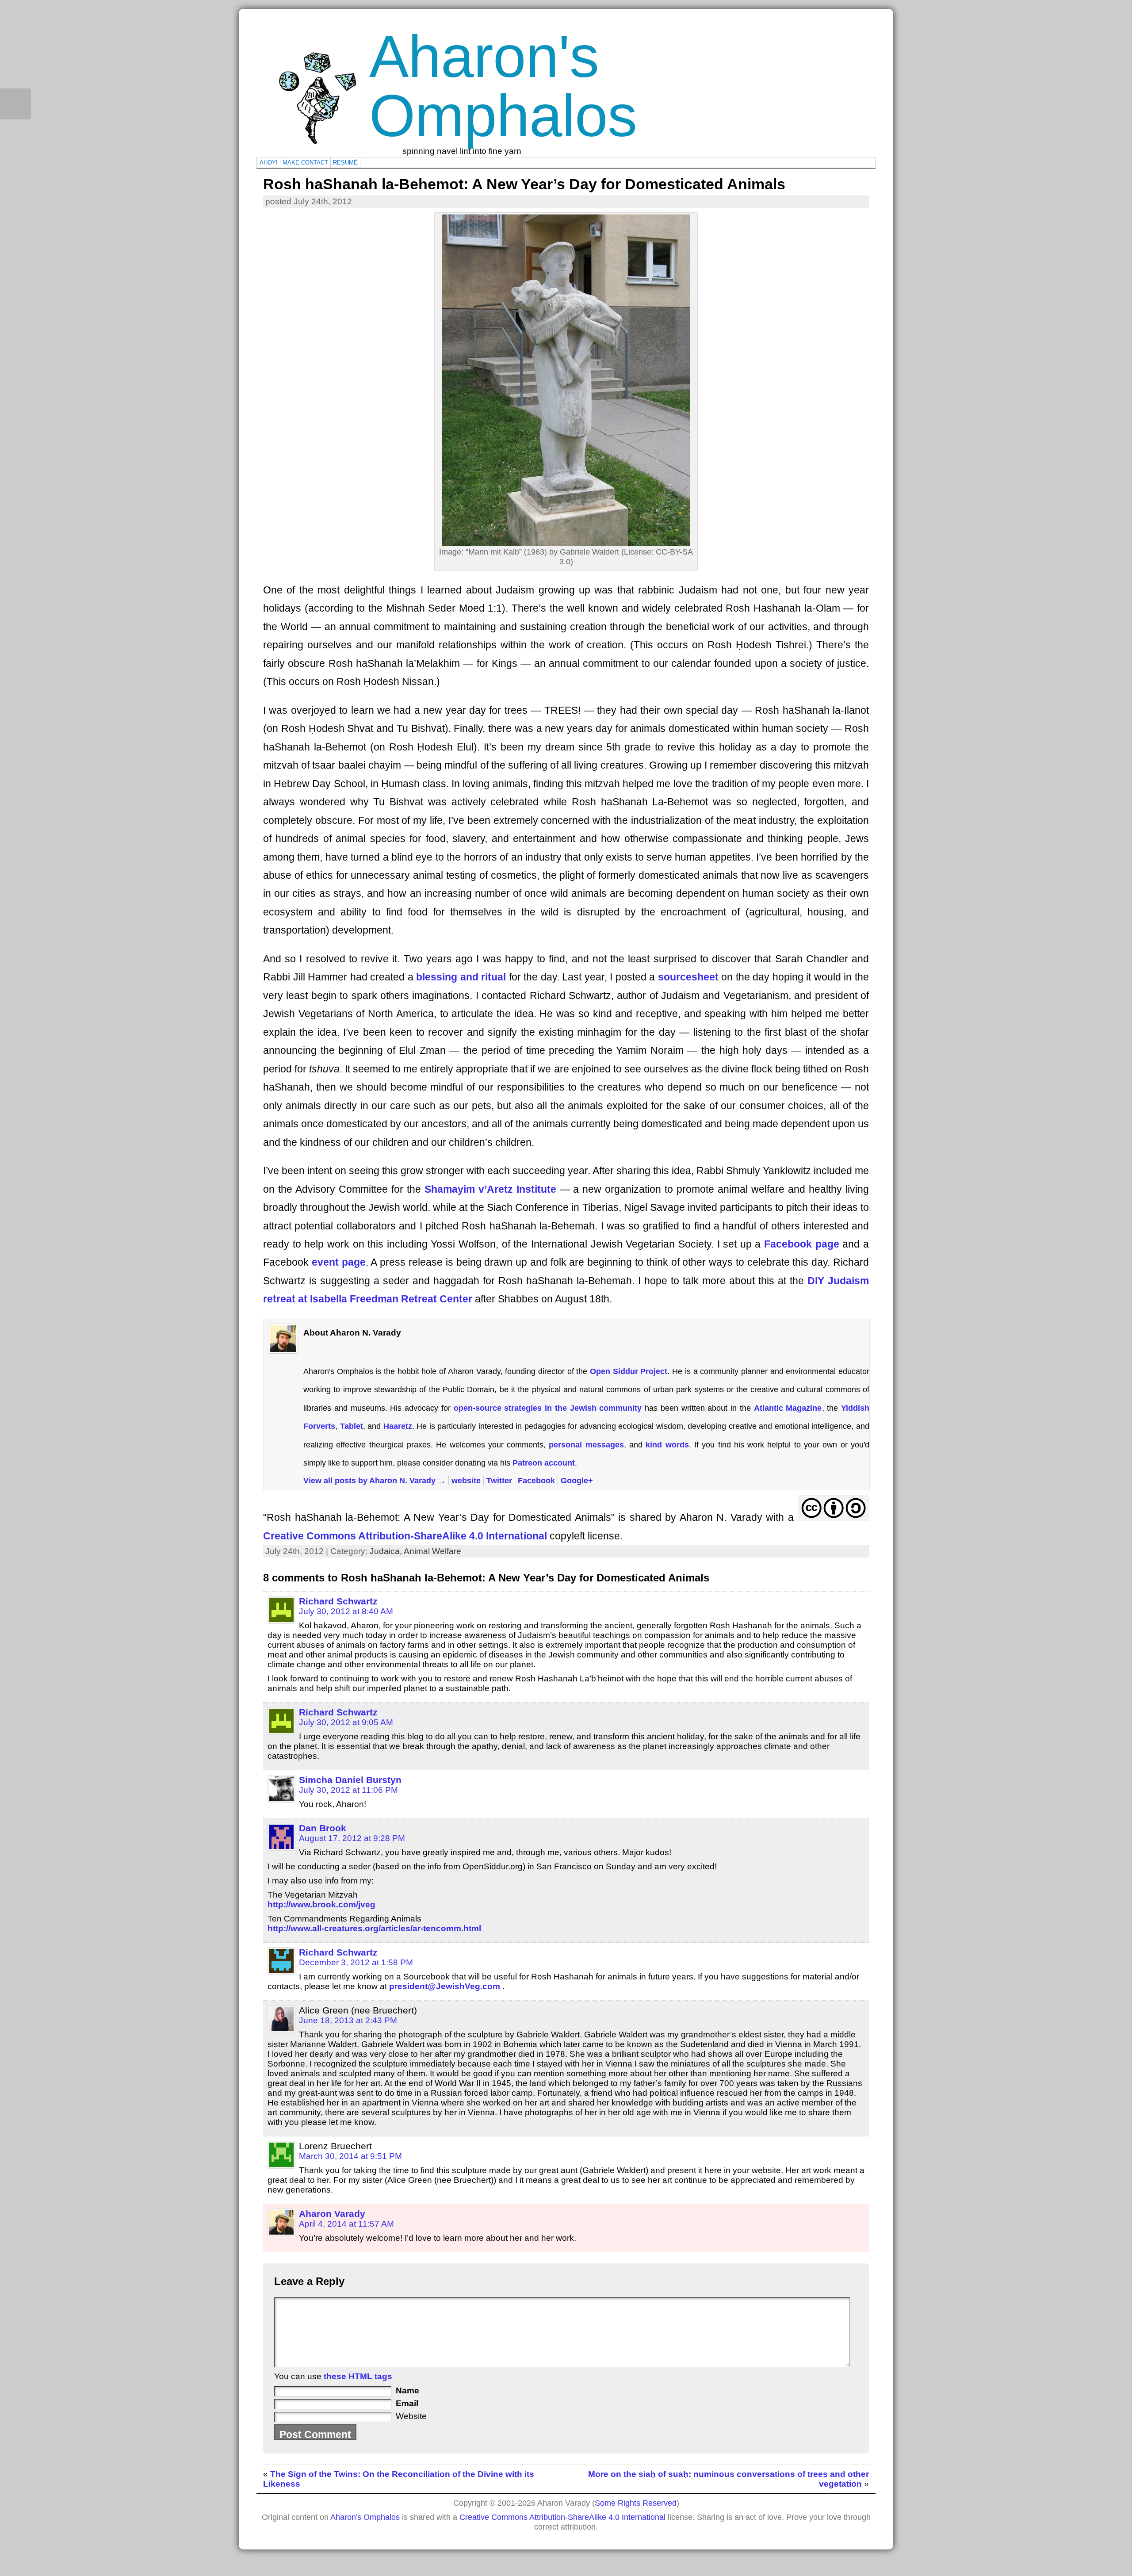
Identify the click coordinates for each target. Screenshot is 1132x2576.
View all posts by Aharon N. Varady (375, 1480)
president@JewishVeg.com (445, 1986)
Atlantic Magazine (788, 1408)
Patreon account (544, 1463)
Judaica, (387, 1551)
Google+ (577, 1480)
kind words (667, 1445)
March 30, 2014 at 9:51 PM (350, 2156)
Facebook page (802, 1244)
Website (411, 2416)
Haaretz (398, 1426)
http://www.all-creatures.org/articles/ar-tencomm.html (374, 1928)
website (466, 1480)
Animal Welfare (432, 1551)
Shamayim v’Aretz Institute (490, 1189)
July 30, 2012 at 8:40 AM (346, 1611)
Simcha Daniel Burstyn (350, 1780)
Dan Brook (323, 1828)
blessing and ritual (461, 977)
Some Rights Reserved (636, 2503)
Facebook (536, 1480)
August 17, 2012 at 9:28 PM (352, 1838)
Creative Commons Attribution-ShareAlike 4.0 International (405, 1536)
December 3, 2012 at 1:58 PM (356, 1962)
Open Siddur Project (629, 1371)
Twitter (499, 1480)
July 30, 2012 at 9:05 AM (346, 1722)
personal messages (586, 1445)
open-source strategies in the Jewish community (548, 1408)
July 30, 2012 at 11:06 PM (348, 1790)
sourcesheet (688, 977)
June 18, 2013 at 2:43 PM (348, 2020)
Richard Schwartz (338, 1601)
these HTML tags (358, 2376)
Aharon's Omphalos (503, 86)
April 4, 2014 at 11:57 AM (346, 2224)
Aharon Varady (332, 2214)
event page (339, 1262)
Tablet (352, 1426)
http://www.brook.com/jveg (321, 1904)
